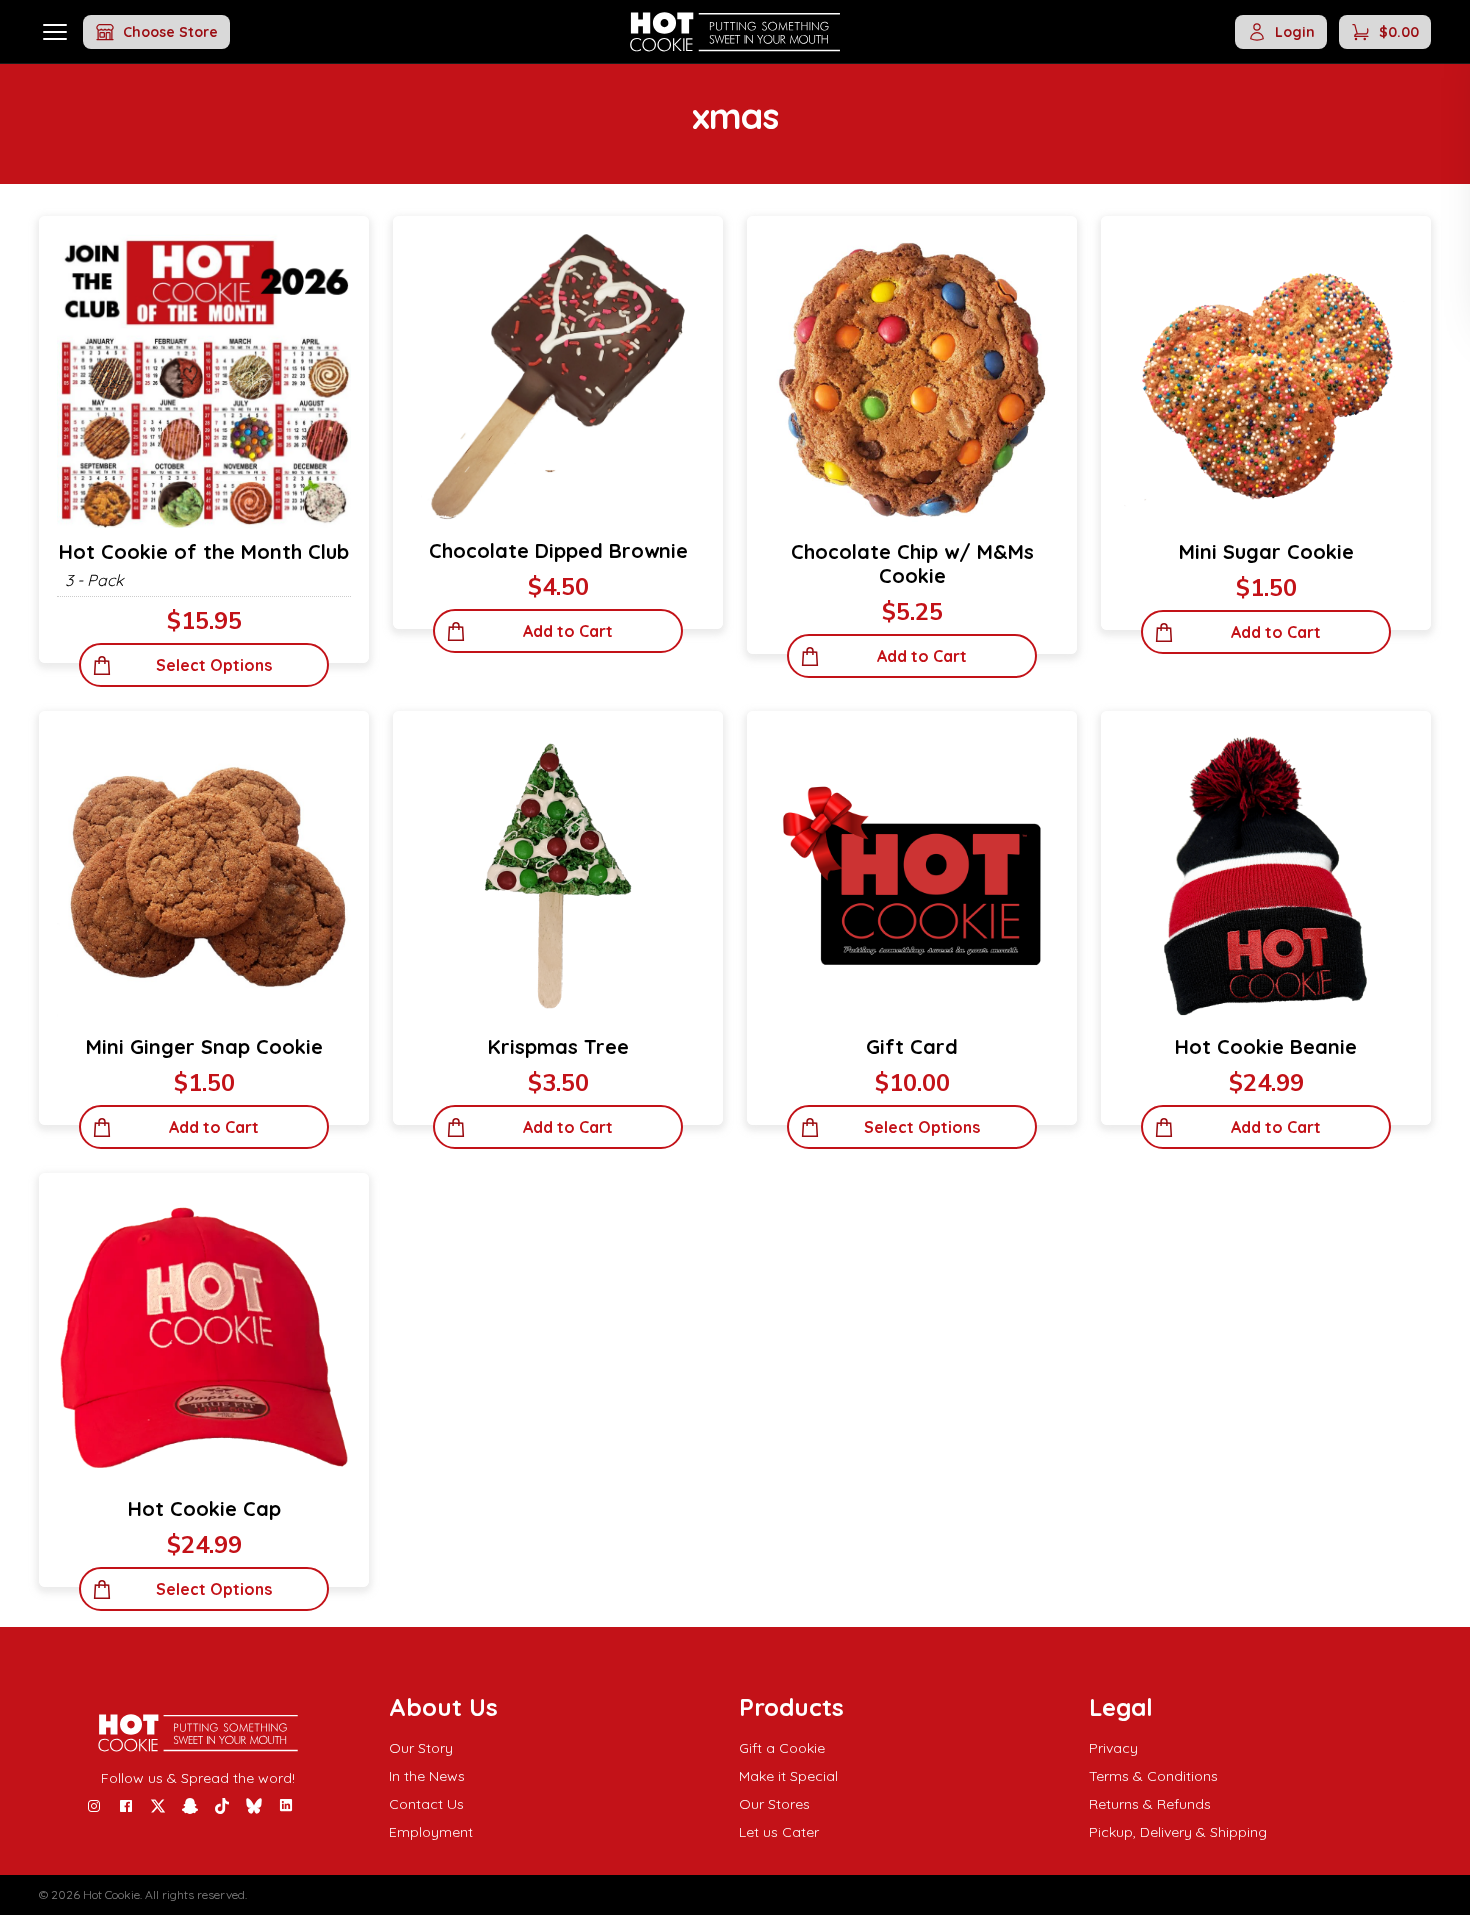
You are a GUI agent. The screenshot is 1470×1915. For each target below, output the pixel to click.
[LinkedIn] (286, 1806)
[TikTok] (222, 1806)
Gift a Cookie (782, 1748)
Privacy (1113, 1748)
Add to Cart (568, 631)
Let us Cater (779, 1832)
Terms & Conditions (1153, 1776)
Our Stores (774, 1804)
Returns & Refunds (1150, 1804)
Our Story (421, 1748)
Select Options (214, 665)
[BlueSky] (254, 1806)
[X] (158, 1806)
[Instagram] (94, 1806)
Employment (431, 1832)
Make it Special (788, 1776)
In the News (427, 1776)
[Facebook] (126, 1806)
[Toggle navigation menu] (55, 31)
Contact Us (426, 1804)
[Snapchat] (190, 1806)
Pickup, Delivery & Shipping (1178, 1832)
